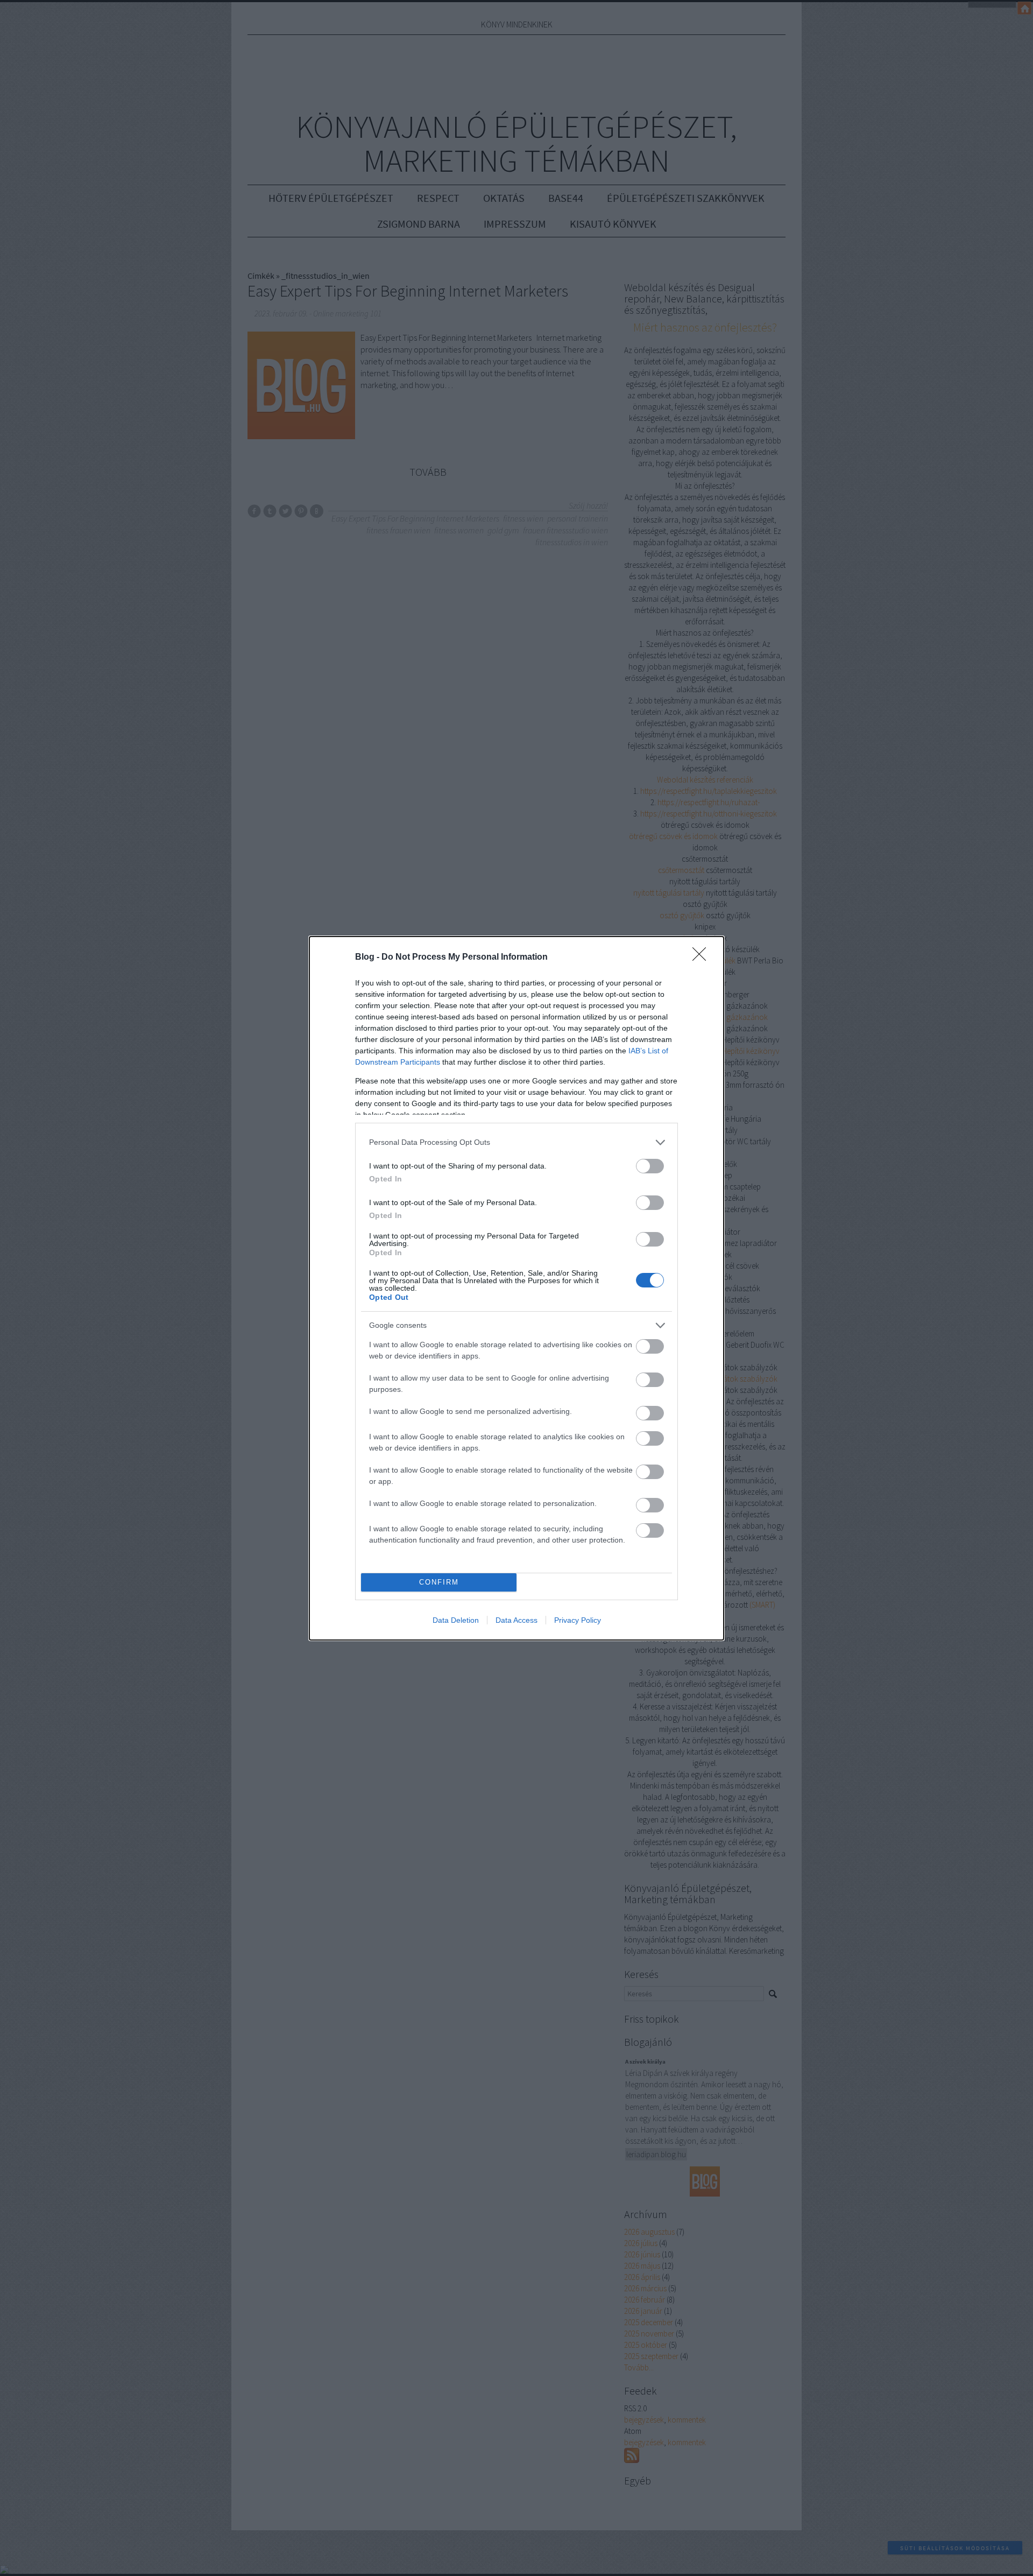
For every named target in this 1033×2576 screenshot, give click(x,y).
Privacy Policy (578, 1620)
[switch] (650, 1166)
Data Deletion (456, 1620)
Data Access (516, 1620)
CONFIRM (439, 1582)
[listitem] (516, 1142)
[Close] (703, 958)
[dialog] (516, 1288)
